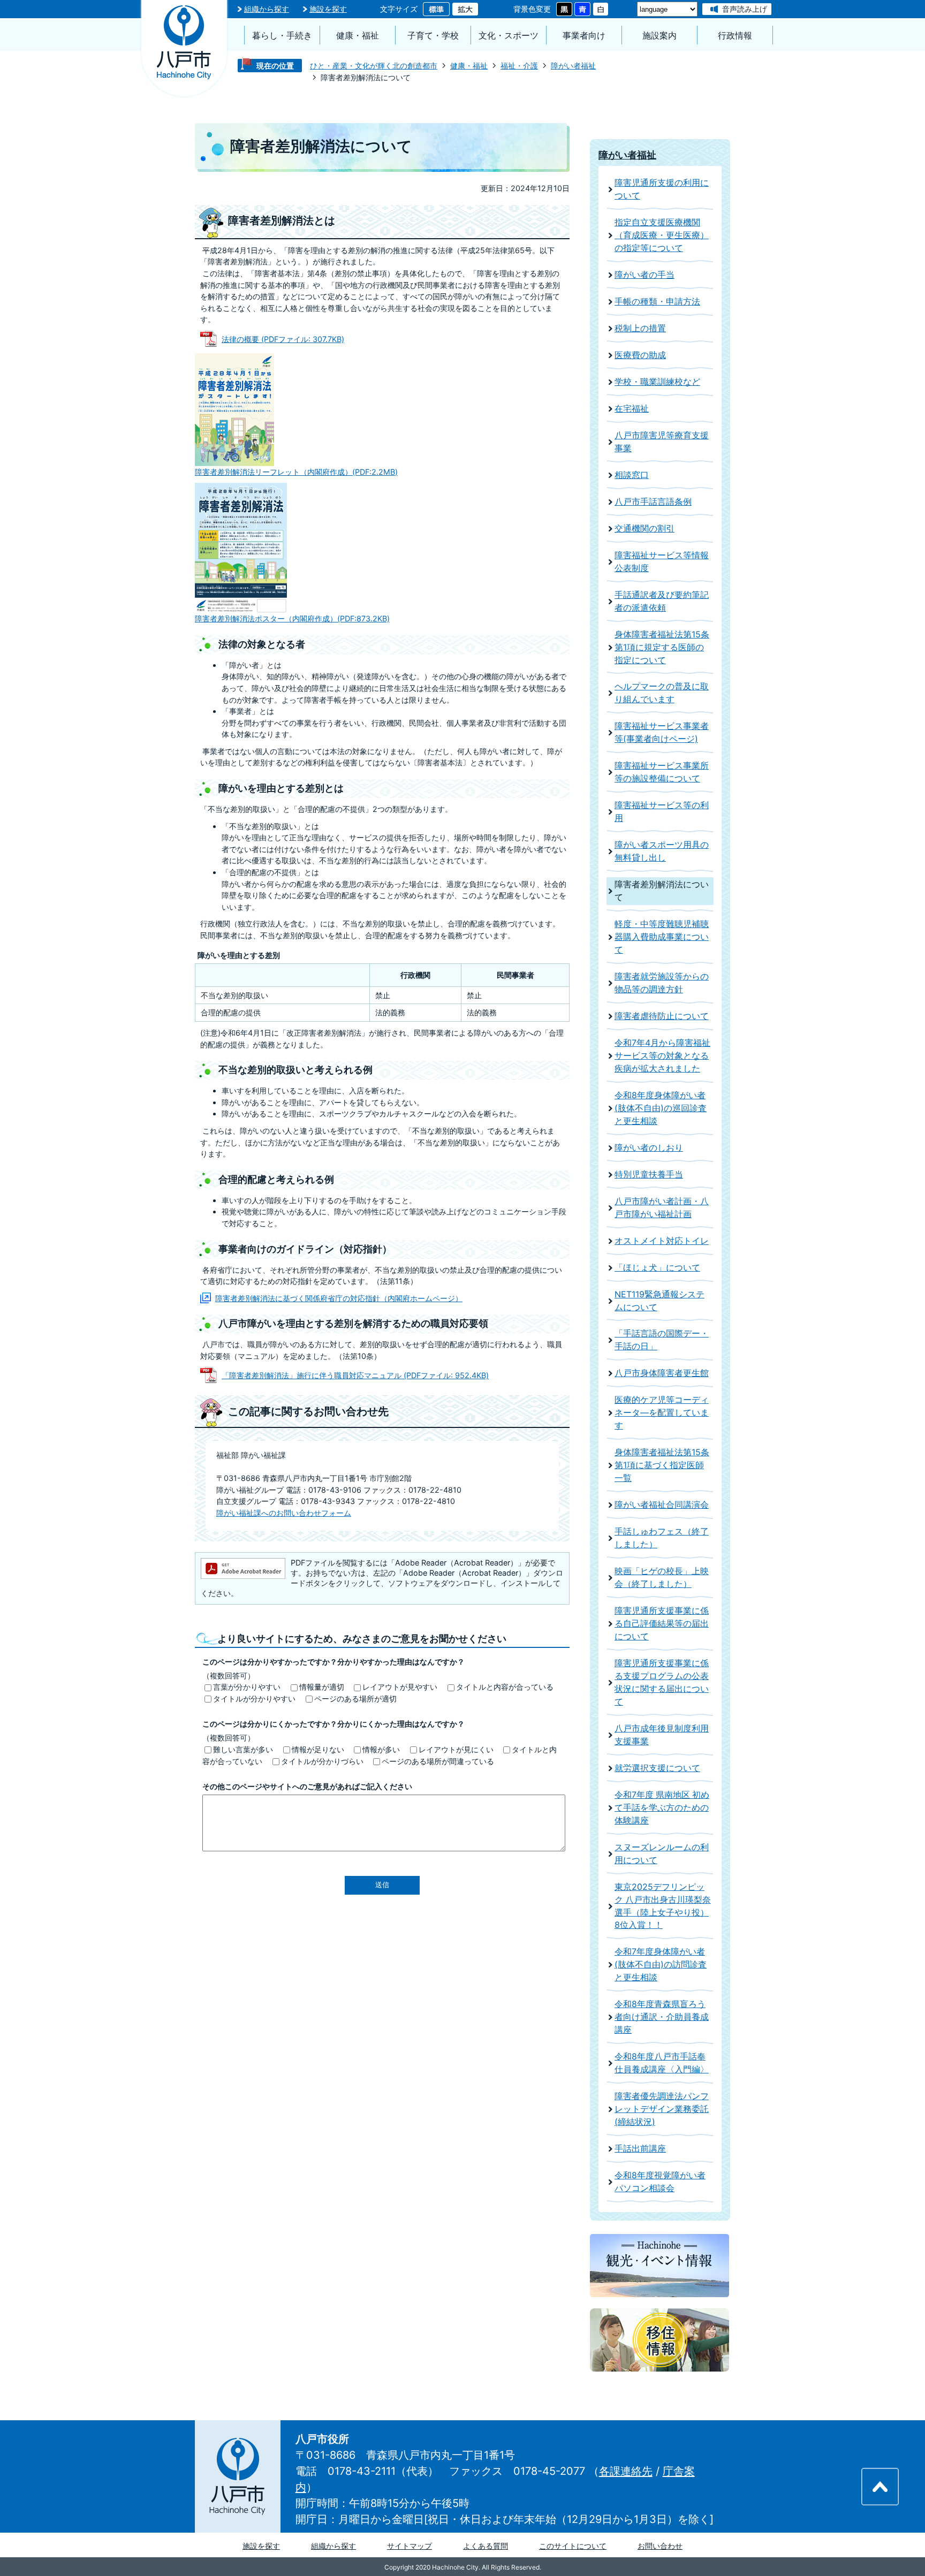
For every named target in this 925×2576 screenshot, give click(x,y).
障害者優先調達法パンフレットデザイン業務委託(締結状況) (662, 2109)
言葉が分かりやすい (247, 1687)
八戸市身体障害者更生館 (662, 1373)
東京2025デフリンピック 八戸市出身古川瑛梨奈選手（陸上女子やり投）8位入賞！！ (663, 1906)
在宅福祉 (632, 409)
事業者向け (584, 36)
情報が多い (381, 1749)
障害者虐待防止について (662, 1016)
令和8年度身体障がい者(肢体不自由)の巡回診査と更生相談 (661, 1108)
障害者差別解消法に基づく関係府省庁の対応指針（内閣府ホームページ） (339, 1298)
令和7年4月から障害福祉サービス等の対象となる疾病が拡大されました (662, 1056)
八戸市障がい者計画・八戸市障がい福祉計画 (662, 1208)
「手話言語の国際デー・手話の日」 (662, 1340)
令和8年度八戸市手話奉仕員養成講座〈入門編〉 (662, 2063)
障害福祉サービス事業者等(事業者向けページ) (662, 732)
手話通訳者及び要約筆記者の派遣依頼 (662, 601)
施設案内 (659, 36)
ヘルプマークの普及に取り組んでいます (662, 693)
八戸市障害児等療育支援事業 (662, 442)
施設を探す (328, 9)
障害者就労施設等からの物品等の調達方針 (662, 983)
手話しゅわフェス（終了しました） (662, 1538)
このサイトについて (573, 2546)
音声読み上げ (745, 9)
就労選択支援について (657, 1768)
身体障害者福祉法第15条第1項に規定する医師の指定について (662, 647)
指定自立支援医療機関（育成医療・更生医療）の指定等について (662, 235)
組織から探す (267, 9)
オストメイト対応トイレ (662, 1241)
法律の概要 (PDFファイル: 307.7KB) (283, 339)
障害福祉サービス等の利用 (662, 812)
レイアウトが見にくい (456, 1749)
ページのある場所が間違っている (438, 1761)
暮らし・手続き (282, 36)
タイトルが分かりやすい (254, 1699)
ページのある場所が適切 (355, 1699)
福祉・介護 (519, 66)
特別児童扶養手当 (649, 1175)
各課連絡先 (626, 2471)
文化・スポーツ (509, 36)
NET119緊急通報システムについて (659, 1301)
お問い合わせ (660, 2546)
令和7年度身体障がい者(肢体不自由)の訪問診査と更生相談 (661, 1965)
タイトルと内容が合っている (505, 1687)
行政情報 (735, 36)
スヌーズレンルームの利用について (662, 1854)
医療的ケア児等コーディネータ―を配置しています (662, 1413)
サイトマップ (410, 2546)
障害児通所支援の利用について (662, 189)
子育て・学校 (433, 36)
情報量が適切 (322, 1687)
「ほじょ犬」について (657, 1268)
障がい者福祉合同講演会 (662, 1505)
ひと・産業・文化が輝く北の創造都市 (374, 66)
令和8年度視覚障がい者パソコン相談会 (660, 2182)
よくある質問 (486, 2546)
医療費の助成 (640, 355)
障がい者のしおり (649, 1148)
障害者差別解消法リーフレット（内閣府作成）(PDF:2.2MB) (296, 472)
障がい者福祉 (573, 66)
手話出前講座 (640, 2149)
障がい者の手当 (645, 275)
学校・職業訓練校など (657, 382)
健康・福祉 (358, 36)
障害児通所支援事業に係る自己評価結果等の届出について (662, 1624)
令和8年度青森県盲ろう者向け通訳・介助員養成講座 (662, 2017)
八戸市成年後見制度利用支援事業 (662, 1735)
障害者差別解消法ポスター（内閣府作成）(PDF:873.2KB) (292, 618)
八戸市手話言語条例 (653, 502)
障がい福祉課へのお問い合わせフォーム (284, 1513)
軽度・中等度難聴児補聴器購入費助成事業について (662, 937)
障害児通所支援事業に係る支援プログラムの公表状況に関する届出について (662, 1682)
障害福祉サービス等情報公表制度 (662, 562)
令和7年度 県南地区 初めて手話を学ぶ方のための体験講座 (662, 1808)
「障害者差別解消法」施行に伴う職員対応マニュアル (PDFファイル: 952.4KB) (355, 1375)
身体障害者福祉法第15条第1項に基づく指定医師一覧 (662, 1465)
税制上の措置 (640, 328)
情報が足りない (318, 1749)
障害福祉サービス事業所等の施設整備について (662, 772)
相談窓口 (632, 475)
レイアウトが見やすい (400, 1687)
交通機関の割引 (645, 529)
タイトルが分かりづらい (322, 1761)
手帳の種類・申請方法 (657, 302)
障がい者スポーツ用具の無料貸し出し (662, 851)
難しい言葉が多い (243, 1749)
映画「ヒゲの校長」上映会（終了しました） (662, 1578)
